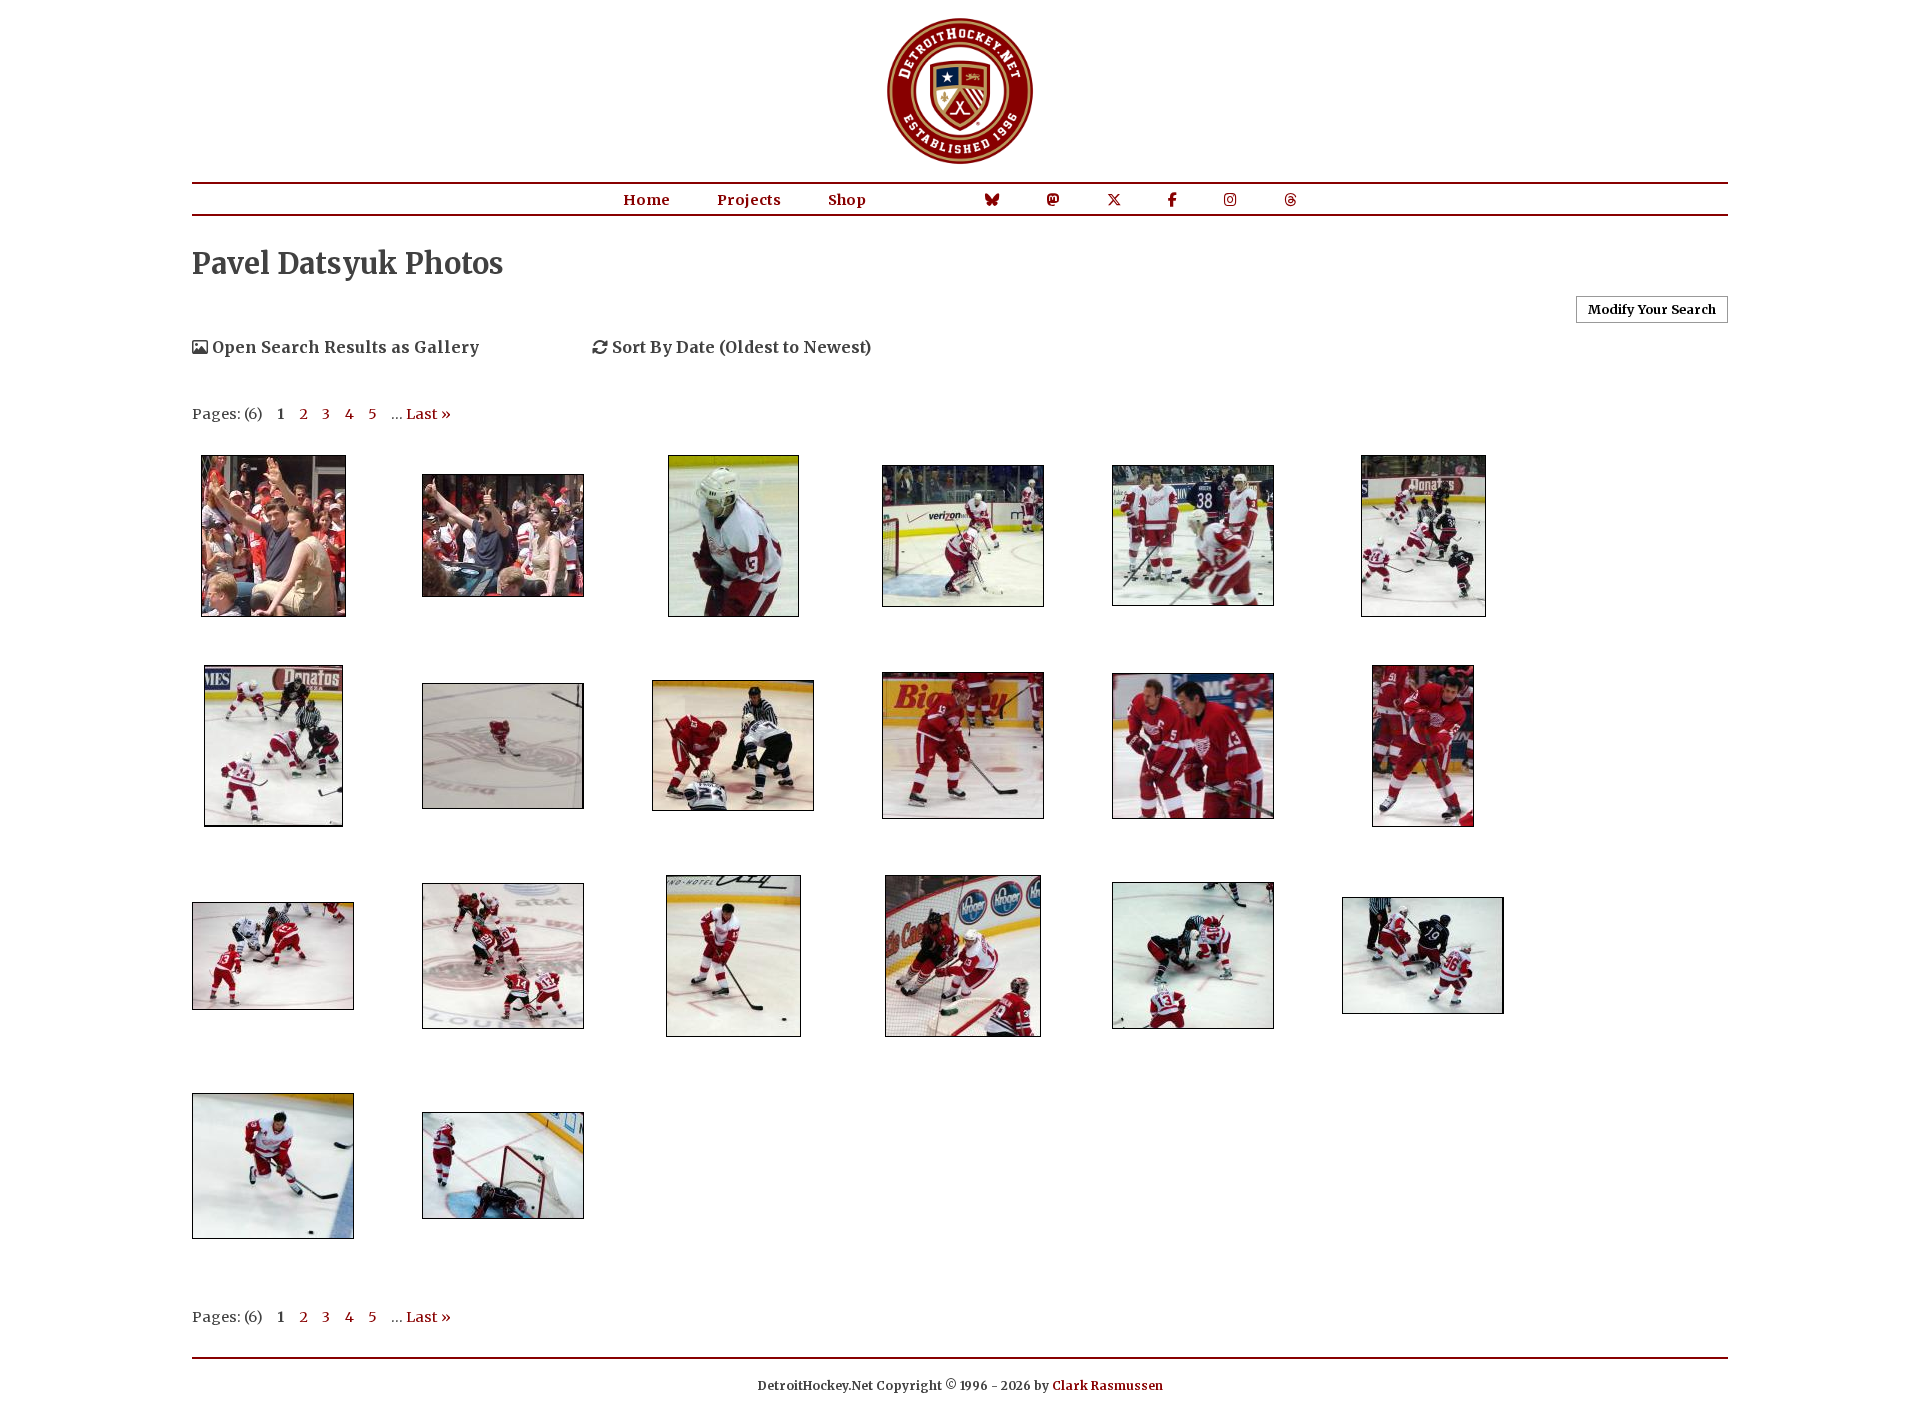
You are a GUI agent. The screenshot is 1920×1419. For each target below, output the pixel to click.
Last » (428, 414)
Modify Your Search (1652, 309)
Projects (749, 200)
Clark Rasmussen (1107, 1385)
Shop (847, 200)
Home (646, 200)
